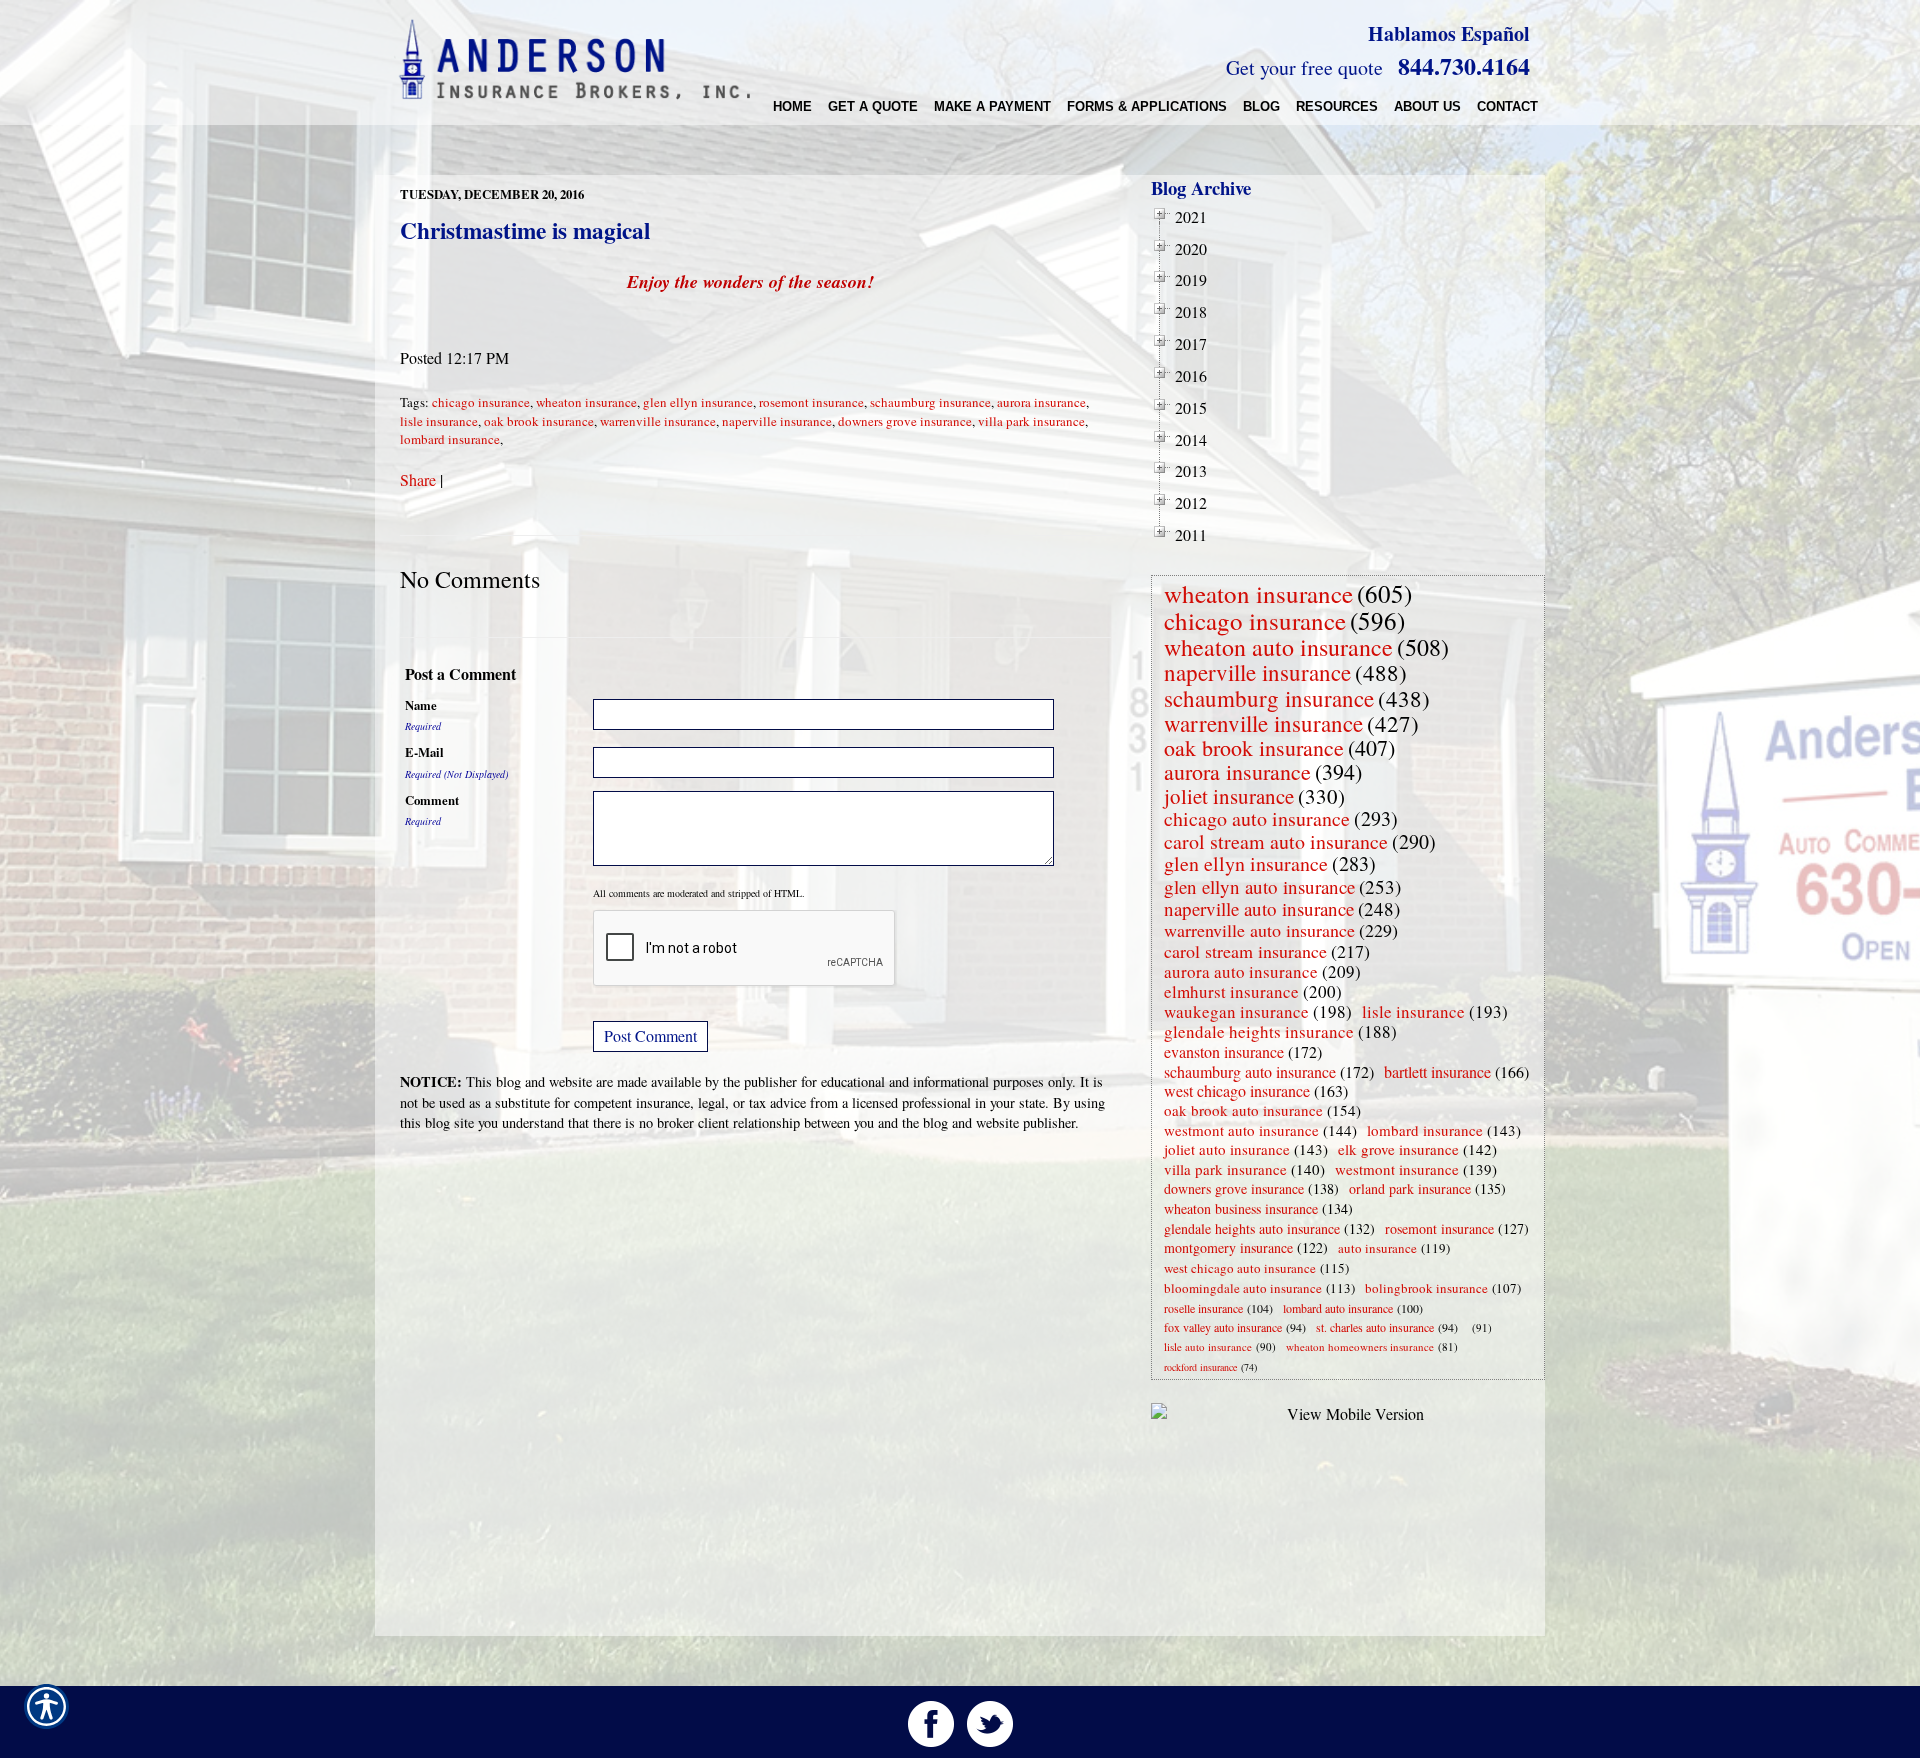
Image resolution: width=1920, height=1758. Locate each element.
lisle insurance (439, 421)
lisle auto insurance (1208, 1346)
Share (418, 479)
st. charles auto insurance (1375, 1327)
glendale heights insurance (1259, 1031)
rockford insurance (1200, 1367)
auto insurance (1377, 1248)
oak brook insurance (539, 421)
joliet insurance (1229, 796)
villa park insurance (1031, 421)
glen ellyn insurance (698, 402)
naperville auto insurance (1259, 908)
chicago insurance (481, 402)
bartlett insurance (1437, 1071)
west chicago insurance (1237, 1090)
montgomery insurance (1228, 1247)
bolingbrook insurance (1426, 1288)
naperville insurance (777, 421)
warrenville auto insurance (1259, 930)
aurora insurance (1041, 402)
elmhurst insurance (1231, 991)
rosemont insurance (811, 402)
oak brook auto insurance (1243, 1110)
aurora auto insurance (1241, 971)
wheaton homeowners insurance (1360, 1346)
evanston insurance (1224, 1051)
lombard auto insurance (1338, 1308)
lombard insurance (450, 439)
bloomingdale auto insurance (1243, 1288)
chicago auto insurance (1257, 818)
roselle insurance (1203, 1308)
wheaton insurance (586, 402)
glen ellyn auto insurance (1259, 886)
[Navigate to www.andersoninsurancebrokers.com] (1468, 1327)
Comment (432, 800)
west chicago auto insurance (1240, 1268)
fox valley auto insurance (1223, 1327)
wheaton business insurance (1241, 1208)
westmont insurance (1397, 1169)
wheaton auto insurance (1278, 647)
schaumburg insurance (930, 402)
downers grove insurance (905, 421)
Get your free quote (1304, 67)
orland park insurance (1410, 1188)
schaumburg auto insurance (1250, 1071)
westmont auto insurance (1241, 1130)
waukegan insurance (1236, 1011)
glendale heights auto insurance (1252, 1228)
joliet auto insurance (1227, 1149)
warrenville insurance (658, 421)
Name (421, 705)
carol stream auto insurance (1276, 841)
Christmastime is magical (525, 230)
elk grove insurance (1398, 1149)
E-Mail (424, 752)
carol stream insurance (1245, 951)
